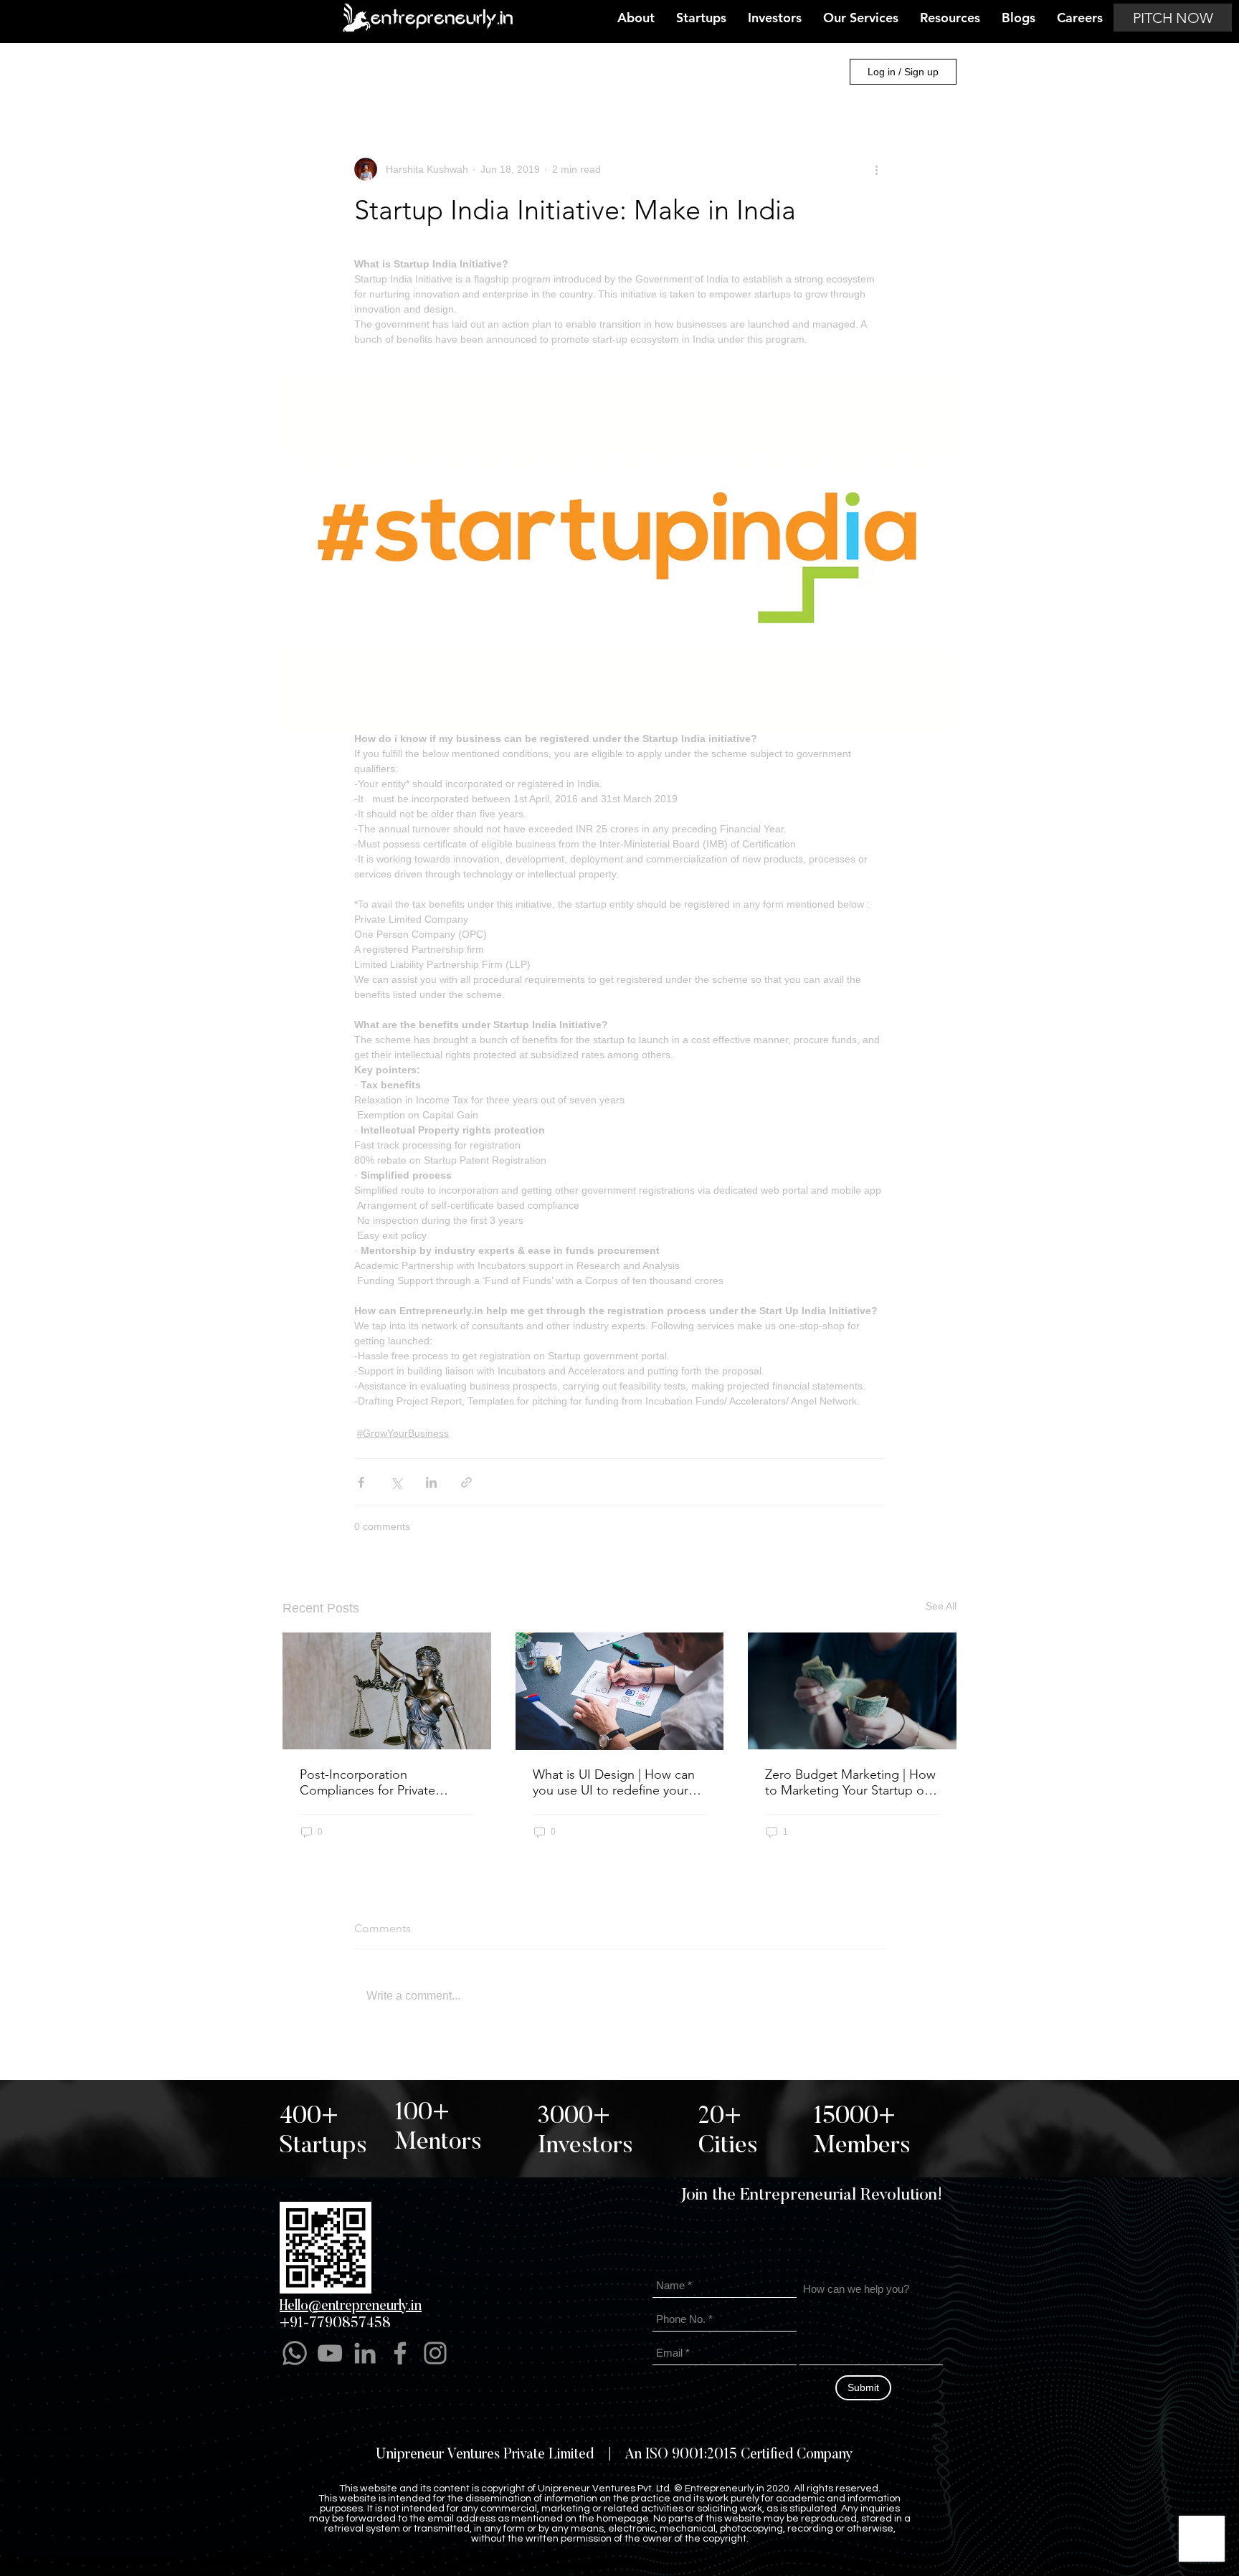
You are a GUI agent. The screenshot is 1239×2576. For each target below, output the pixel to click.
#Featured (418, 72)
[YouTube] (330, 2353)
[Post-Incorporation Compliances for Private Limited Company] (387, 1691)
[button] (814, 72)
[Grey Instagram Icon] (435, 2353)
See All (941, 1606)
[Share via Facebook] (361, 1482)
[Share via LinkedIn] (431, 1482)
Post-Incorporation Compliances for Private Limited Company (367, 1782)
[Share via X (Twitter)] (396, 1482)
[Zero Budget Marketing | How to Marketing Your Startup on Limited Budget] (852, 1691)
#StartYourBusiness (509, 72)
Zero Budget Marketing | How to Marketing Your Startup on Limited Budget (850, 1782)
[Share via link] (466, 1482)
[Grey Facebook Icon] (400, 2353)
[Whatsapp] (295, 2353)
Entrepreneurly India (325, 72)
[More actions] (876, 169)
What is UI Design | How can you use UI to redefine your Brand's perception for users (614, 1782)
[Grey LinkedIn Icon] (365, 2353)
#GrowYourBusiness (622, 72)
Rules (753, 2556)
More (707, 72)
